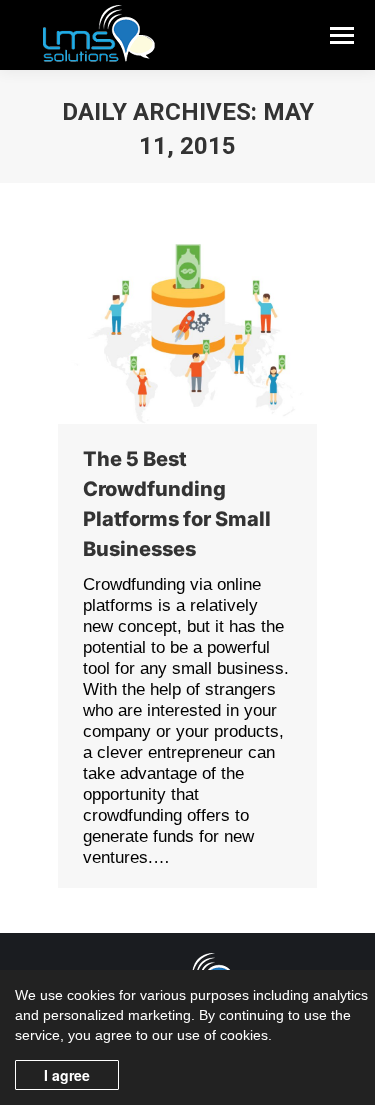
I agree (67, 1075)
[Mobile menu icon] (342, 35)
